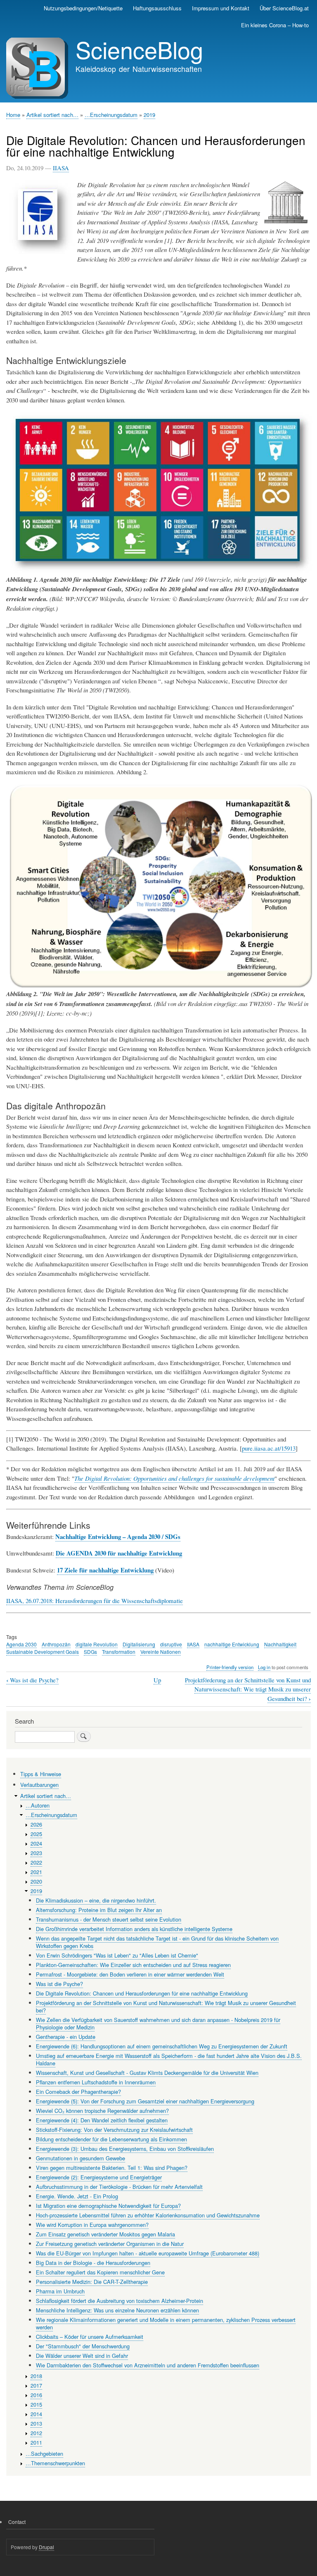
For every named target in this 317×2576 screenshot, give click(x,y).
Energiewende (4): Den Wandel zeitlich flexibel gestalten (102, 2120)
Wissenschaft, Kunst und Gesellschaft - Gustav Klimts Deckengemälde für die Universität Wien (147, 2073)
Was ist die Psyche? (32, 1680)
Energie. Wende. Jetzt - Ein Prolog (77, 2196)
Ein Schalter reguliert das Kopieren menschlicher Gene (100, 2272)
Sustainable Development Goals (43, 1652)
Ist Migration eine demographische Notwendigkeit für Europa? (108, 2206)
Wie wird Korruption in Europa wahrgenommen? (92, 2225)
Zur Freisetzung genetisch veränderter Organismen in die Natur (110, 2244)
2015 (36, 2404)
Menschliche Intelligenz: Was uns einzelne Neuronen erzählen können (117, 2310)
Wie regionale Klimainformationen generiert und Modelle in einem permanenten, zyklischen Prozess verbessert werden (166, 2323)
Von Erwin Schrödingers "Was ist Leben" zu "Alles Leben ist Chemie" (117, 1955)
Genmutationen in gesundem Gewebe (80, 2158)
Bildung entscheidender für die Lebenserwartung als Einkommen (111, 2139)
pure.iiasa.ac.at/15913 (269, 1448)
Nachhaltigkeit (280, 1644)
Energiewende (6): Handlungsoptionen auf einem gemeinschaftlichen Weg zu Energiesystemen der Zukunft (162, 2046)
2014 (36, 2414)
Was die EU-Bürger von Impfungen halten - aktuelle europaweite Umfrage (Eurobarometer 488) (148, 2253)
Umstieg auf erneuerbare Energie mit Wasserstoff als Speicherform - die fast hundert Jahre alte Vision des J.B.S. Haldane (169, 2059)
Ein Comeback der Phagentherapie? (78, 2092)
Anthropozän (56, 1644)
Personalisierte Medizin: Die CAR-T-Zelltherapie (92, 2282)
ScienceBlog (139, 49)
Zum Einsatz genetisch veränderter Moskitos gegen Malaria (105, 2234)
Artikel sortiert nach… (52, 115)
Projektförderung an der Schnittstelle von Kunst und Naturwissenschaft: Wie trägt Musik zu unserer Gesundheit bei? (248, 1689)
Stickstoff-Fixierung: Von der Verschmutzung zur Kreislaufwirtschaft (114, 2130)
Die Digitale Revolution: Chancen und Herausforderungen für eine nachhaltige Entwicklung (142, 1993)
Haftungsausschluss (157, 8)
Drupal (46, 2547)
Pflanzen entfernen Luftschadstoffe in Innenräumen (96, 2082)
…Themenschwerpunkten (55, 2463)
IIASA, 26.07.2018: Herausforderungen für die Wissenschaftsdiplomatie (95, 1601)
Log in (264, 1667)
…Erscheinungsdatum (111, 115)
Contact (17, 2522)
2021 (36, 1872)
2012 (36, 2433)
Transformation (119, 1652)
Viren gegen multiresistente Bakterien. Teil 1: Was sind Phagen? (112, 2168)
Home (13, 115)
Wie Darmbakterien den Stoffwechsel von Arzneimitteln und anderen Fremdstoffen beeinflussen (148, 2365)
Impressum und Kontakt (221, 8)
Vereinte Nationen (161, 1652)
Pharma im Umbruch (60, 2291)
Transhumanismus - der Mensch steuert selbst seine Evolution (109, 1919)
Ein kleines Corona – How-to (275, 25)
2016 (36, 2395)
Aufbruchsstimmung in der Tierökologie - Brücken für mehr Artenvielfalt (119, 2187)
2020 (36, 1881)
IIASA (61, 168)
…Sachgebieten (44, 2454)
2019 (149, 115)
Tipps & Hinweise (41, 1774)
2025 (36, 1834)
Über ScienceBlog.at (284, 8)
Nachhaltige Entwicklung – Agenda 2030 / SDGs (118, 1537)
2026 (36, 1824)
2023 (36, 1853)
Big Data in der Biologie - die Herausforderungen (93, 2263)
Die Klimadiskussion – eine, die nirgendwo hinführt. (96, 1900)
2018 (36, 2376)
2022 (36, 1862)
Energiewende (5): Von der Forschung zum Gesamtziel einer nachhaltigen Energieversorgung (145, 2101)
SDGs (90, 1652)
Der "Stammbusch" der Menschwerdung (83, 2346)
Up (157, 1680)
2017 (36, 2385)
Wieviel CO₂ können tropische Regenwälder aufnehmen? (102, 2111)
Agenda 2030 (21, 1644)
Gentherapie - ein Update (66, 2037)
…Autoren (38, 1805)
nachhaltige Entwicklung (232, 1644)
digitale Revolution (97, 1644)
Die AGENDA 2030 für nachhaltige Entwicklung (119, 1553)
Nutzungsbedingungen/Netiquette (83, 8)
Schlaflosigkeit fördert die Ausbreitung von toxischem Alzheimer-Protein (119, 2301)
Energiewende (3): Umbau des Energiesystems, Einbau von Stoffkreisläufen (125, 2149)
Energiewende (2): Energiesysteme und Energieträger (99, 2177)
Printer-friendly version (230, 1667)
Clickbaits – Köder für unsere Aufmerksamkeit (90, 2337)
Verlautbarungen (39, 1785)
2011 (36, 2442)
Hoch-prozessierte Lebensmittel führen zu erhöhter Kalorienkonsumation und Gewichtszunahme (148, 2215)
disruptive (171, 1644)
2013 (36, 2423)
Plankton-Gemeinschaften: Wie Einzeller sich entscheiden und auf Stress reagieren (133, 1965)
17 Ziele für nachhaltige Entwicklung (105, 1570)
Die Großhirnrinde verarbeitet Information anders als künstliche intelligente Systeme (134, 1929)
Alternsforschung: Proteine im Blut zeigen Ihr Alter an (99, 1910)
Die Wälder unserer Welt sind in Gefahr (82, 2356)
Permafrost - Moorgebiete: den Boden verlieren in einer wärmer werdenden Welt (130, 1974)
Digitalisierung (139, 1644)
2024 (36, 1843)
